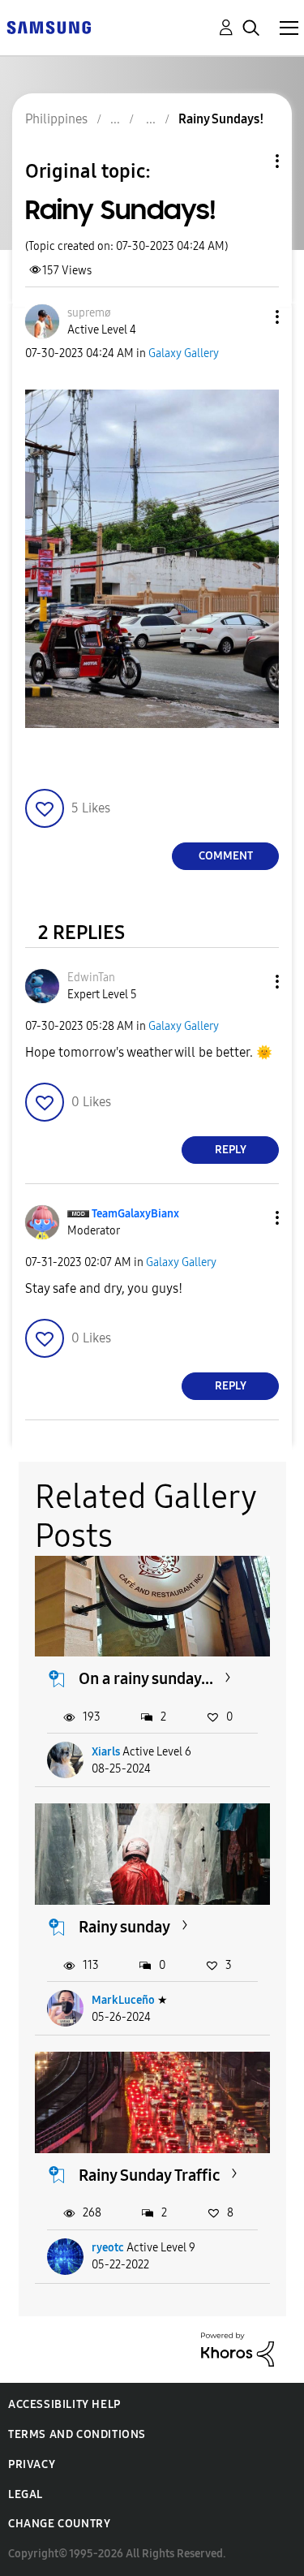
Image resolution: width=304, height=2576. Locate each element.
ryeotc (108, 2248)
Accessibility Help (64, 2404)
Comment (226, 856)
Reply (231, 1150)
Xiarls (106, 1752)
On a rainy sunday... (146, 1678)
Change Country (59, 2524)
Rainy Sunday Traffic (149, 2175)
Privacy (32, 2464)
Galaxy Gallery (184, 353)
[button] (250, 317)
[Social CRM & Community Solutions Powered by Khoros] (238, 2348)
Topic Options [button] (250, 161)
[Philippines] (49, 26)
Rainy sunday (124, 1927)
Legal (26, 2494)
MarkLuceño (123, 2000)
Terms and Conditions (77, 2434)
